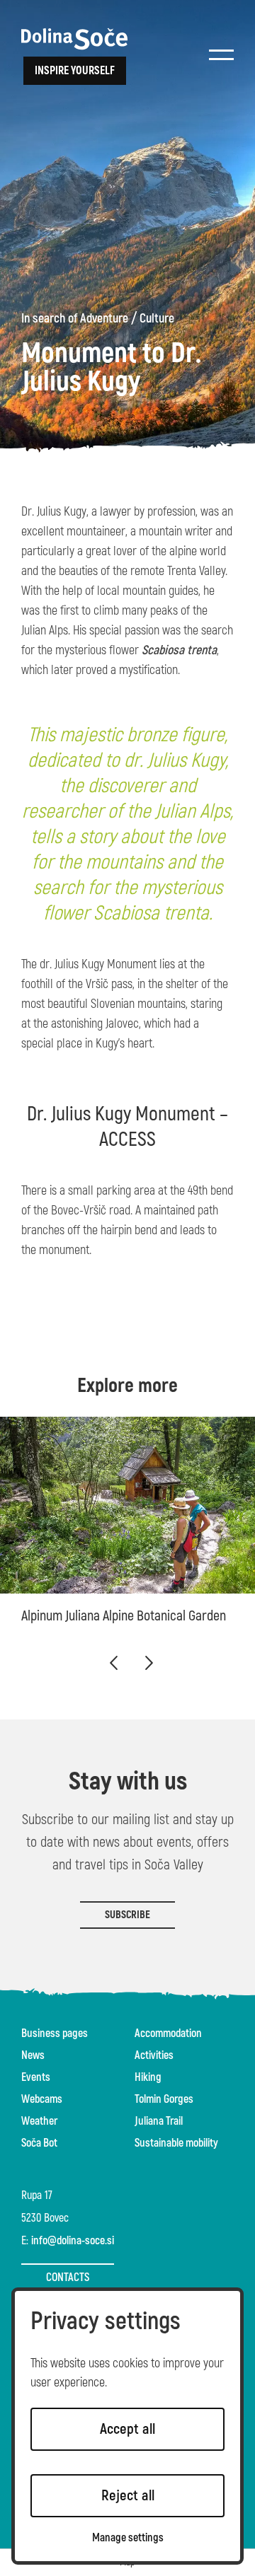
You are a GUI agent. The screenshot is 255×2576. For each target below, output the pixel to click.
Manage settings (128, 2538)
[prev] (113, 1663)
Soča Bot (39, 2143)
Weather (39, 2121)
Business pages (55, 2033)
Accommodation (168, 2033)
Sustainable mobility (176, 2143)
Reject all (128, 2496)
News (33, 2055)
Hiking (148, 2077)
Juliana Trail (159, 2121)
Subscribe (127, 1915)
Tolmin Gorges (164, 2099)
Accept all (127, 2429)
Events (36, 2077)
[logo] (74, 39)
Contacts (68, 2278)
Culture (157, 319)
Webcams (42, 2099)
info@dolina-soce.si (73, 2241)
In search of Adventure (75, 319)
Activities (154, 2055)
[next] (149, 1663)
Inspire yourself (75, 71)
